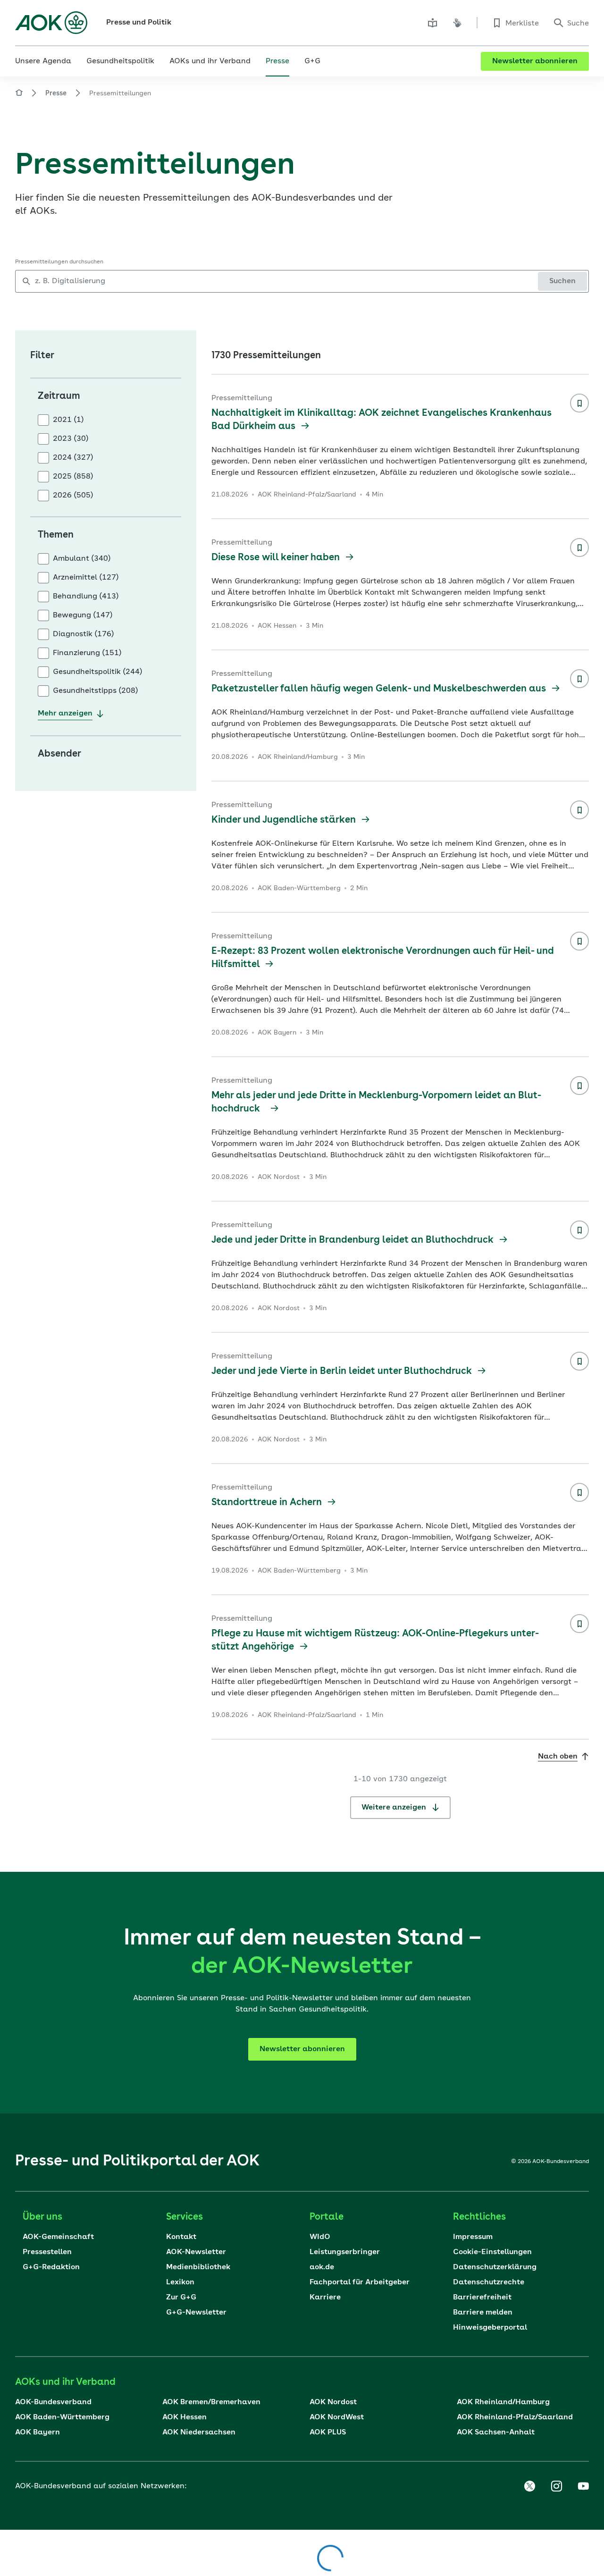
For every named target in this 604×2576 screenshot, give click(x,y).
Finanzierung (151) (87, 653)
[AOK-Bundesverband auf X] (529, 2486)
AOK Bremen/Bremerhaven (211, 2402)
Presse (56, 93)
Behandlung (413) (86, 597)
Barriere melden (483, 2313)
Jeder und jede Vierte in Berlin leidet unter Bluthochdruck (343, 1372)
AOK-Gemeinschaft (58, 2237)
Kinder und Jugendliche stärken (285, 820)
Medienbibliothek (198, 2267)
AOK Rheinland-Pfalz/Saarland (515, 2417)
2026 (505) (73, 496)
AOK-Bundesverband (53, 2402)
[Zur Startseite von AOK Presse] (19, 94)
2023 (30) (71, 439)
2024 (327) (73, 458)
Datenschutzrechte (489, 2282)
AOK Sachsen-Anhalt (496, 2433)
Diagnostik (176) (83, 634)
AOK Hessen (185, 2417)
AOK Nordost (333, 2402)
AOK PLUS (328, 2433)
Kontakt (181, 2237)
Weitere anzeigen (395, 1808)
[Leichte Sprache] (433, 23)
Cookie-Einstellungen (492, 2252)
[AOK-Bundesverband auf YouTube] (583, 2486)
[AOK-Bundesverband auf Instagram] (556, 2486)
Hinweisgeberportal (490, 2328)
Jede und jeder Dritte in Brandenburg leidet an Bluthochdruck (354, 1240)
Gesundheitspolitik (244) (97, 672)
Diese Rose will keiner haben (277, 558)
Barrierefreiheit (482, 2298)
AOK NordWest (337, 2417)
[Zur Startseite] (51, 23)
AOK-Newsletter (196, 2252)
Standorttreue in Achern (268, 1503)
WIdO (320, 2237)
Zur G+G (181, 2298)
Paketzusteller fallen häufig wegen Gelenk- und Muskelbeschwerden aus (380, 689)
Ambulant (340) (82, 559)
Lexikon (180, 2282)
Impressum (473, 2237)
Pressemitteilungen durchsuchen (59, 262)
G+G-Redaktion (51, 2267)
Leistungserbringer (345, 2252)
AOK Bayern (38, 2433)
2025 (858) (73, 477)
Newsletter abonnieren (535, 61)
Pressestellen (47, 2252)
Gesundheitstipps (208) (95, 691)
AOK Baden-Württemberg (62, 2417)
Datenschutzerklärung (495, 2267)
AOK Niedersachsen (199, 2433)
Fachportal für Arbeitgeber (360, 2282)
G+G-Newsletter (196, 2313)
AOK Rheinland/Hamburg (503, 2402)
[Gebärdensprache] (457, 23)
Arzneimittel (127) (86, 578)
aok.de (322, 2267)
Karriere (325, 2298)
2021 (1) (68, 420)
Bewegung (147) (83, 615)
